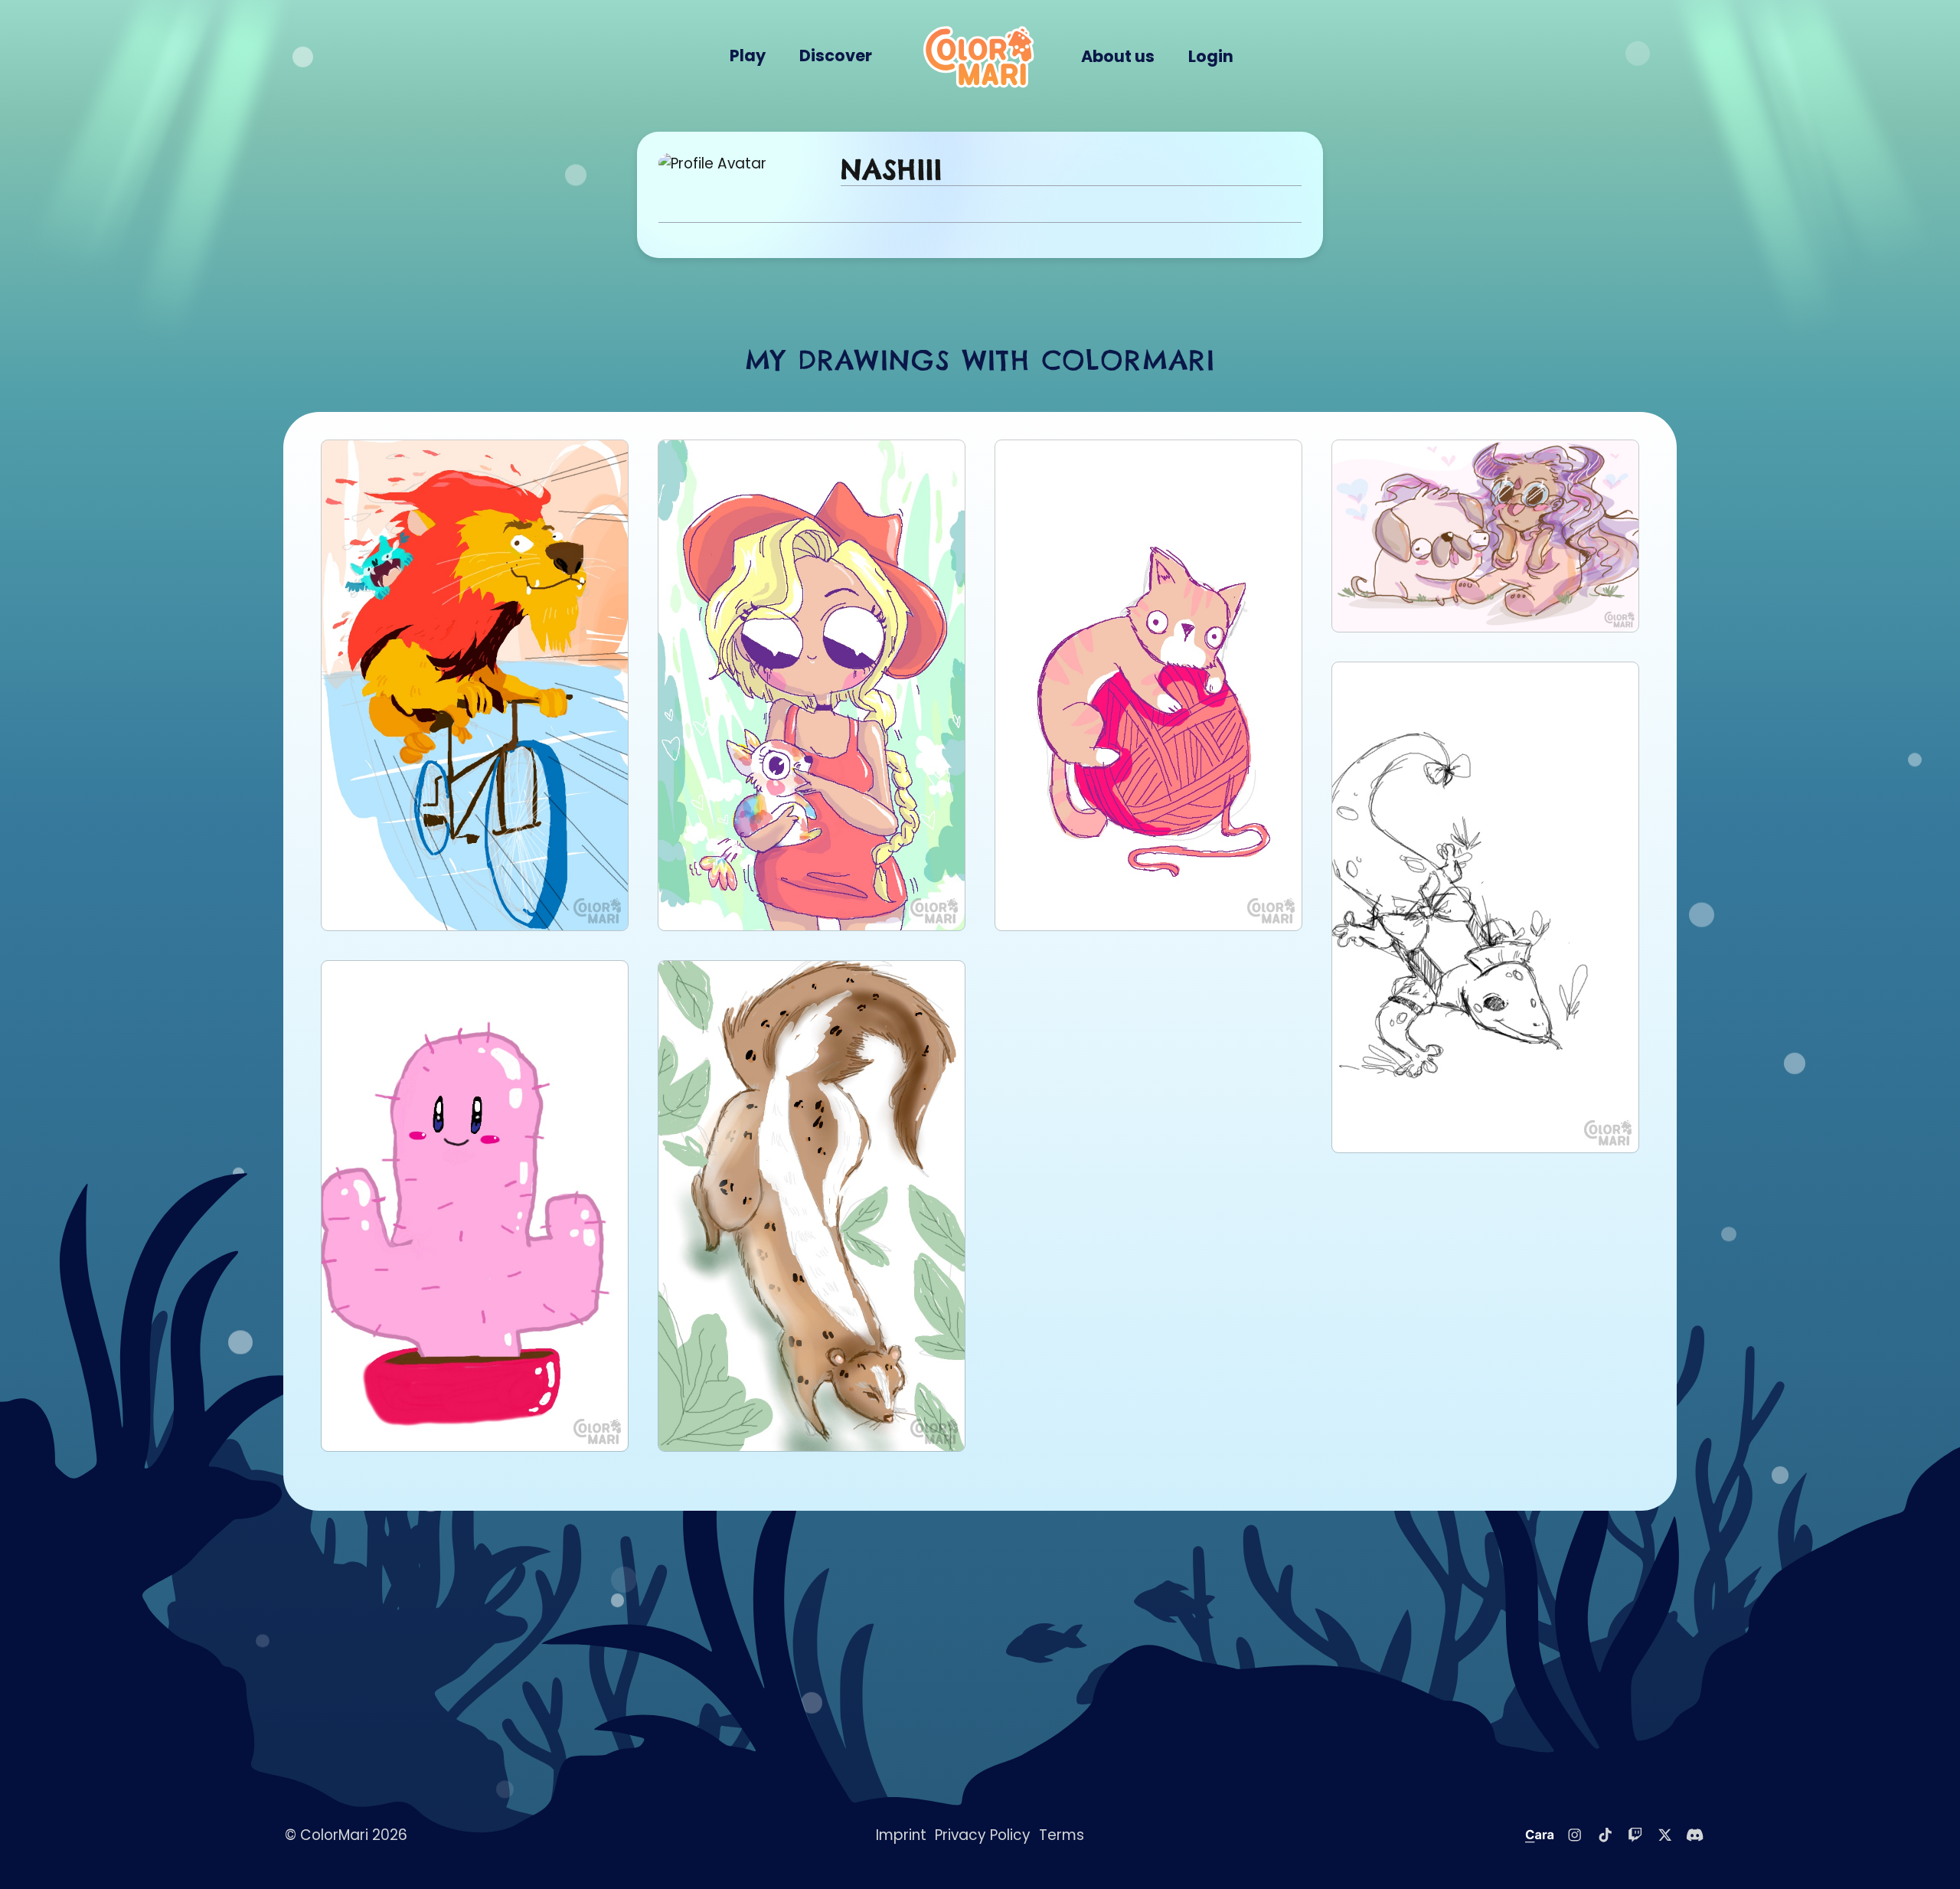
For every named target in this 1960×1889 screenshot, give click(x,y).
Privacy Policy (983, 1835)
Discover (836, 56)
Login (1211, 56)
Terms (1062, 1835)
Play (748, 56)
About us (1118, 56)
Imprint (901, 1835)
